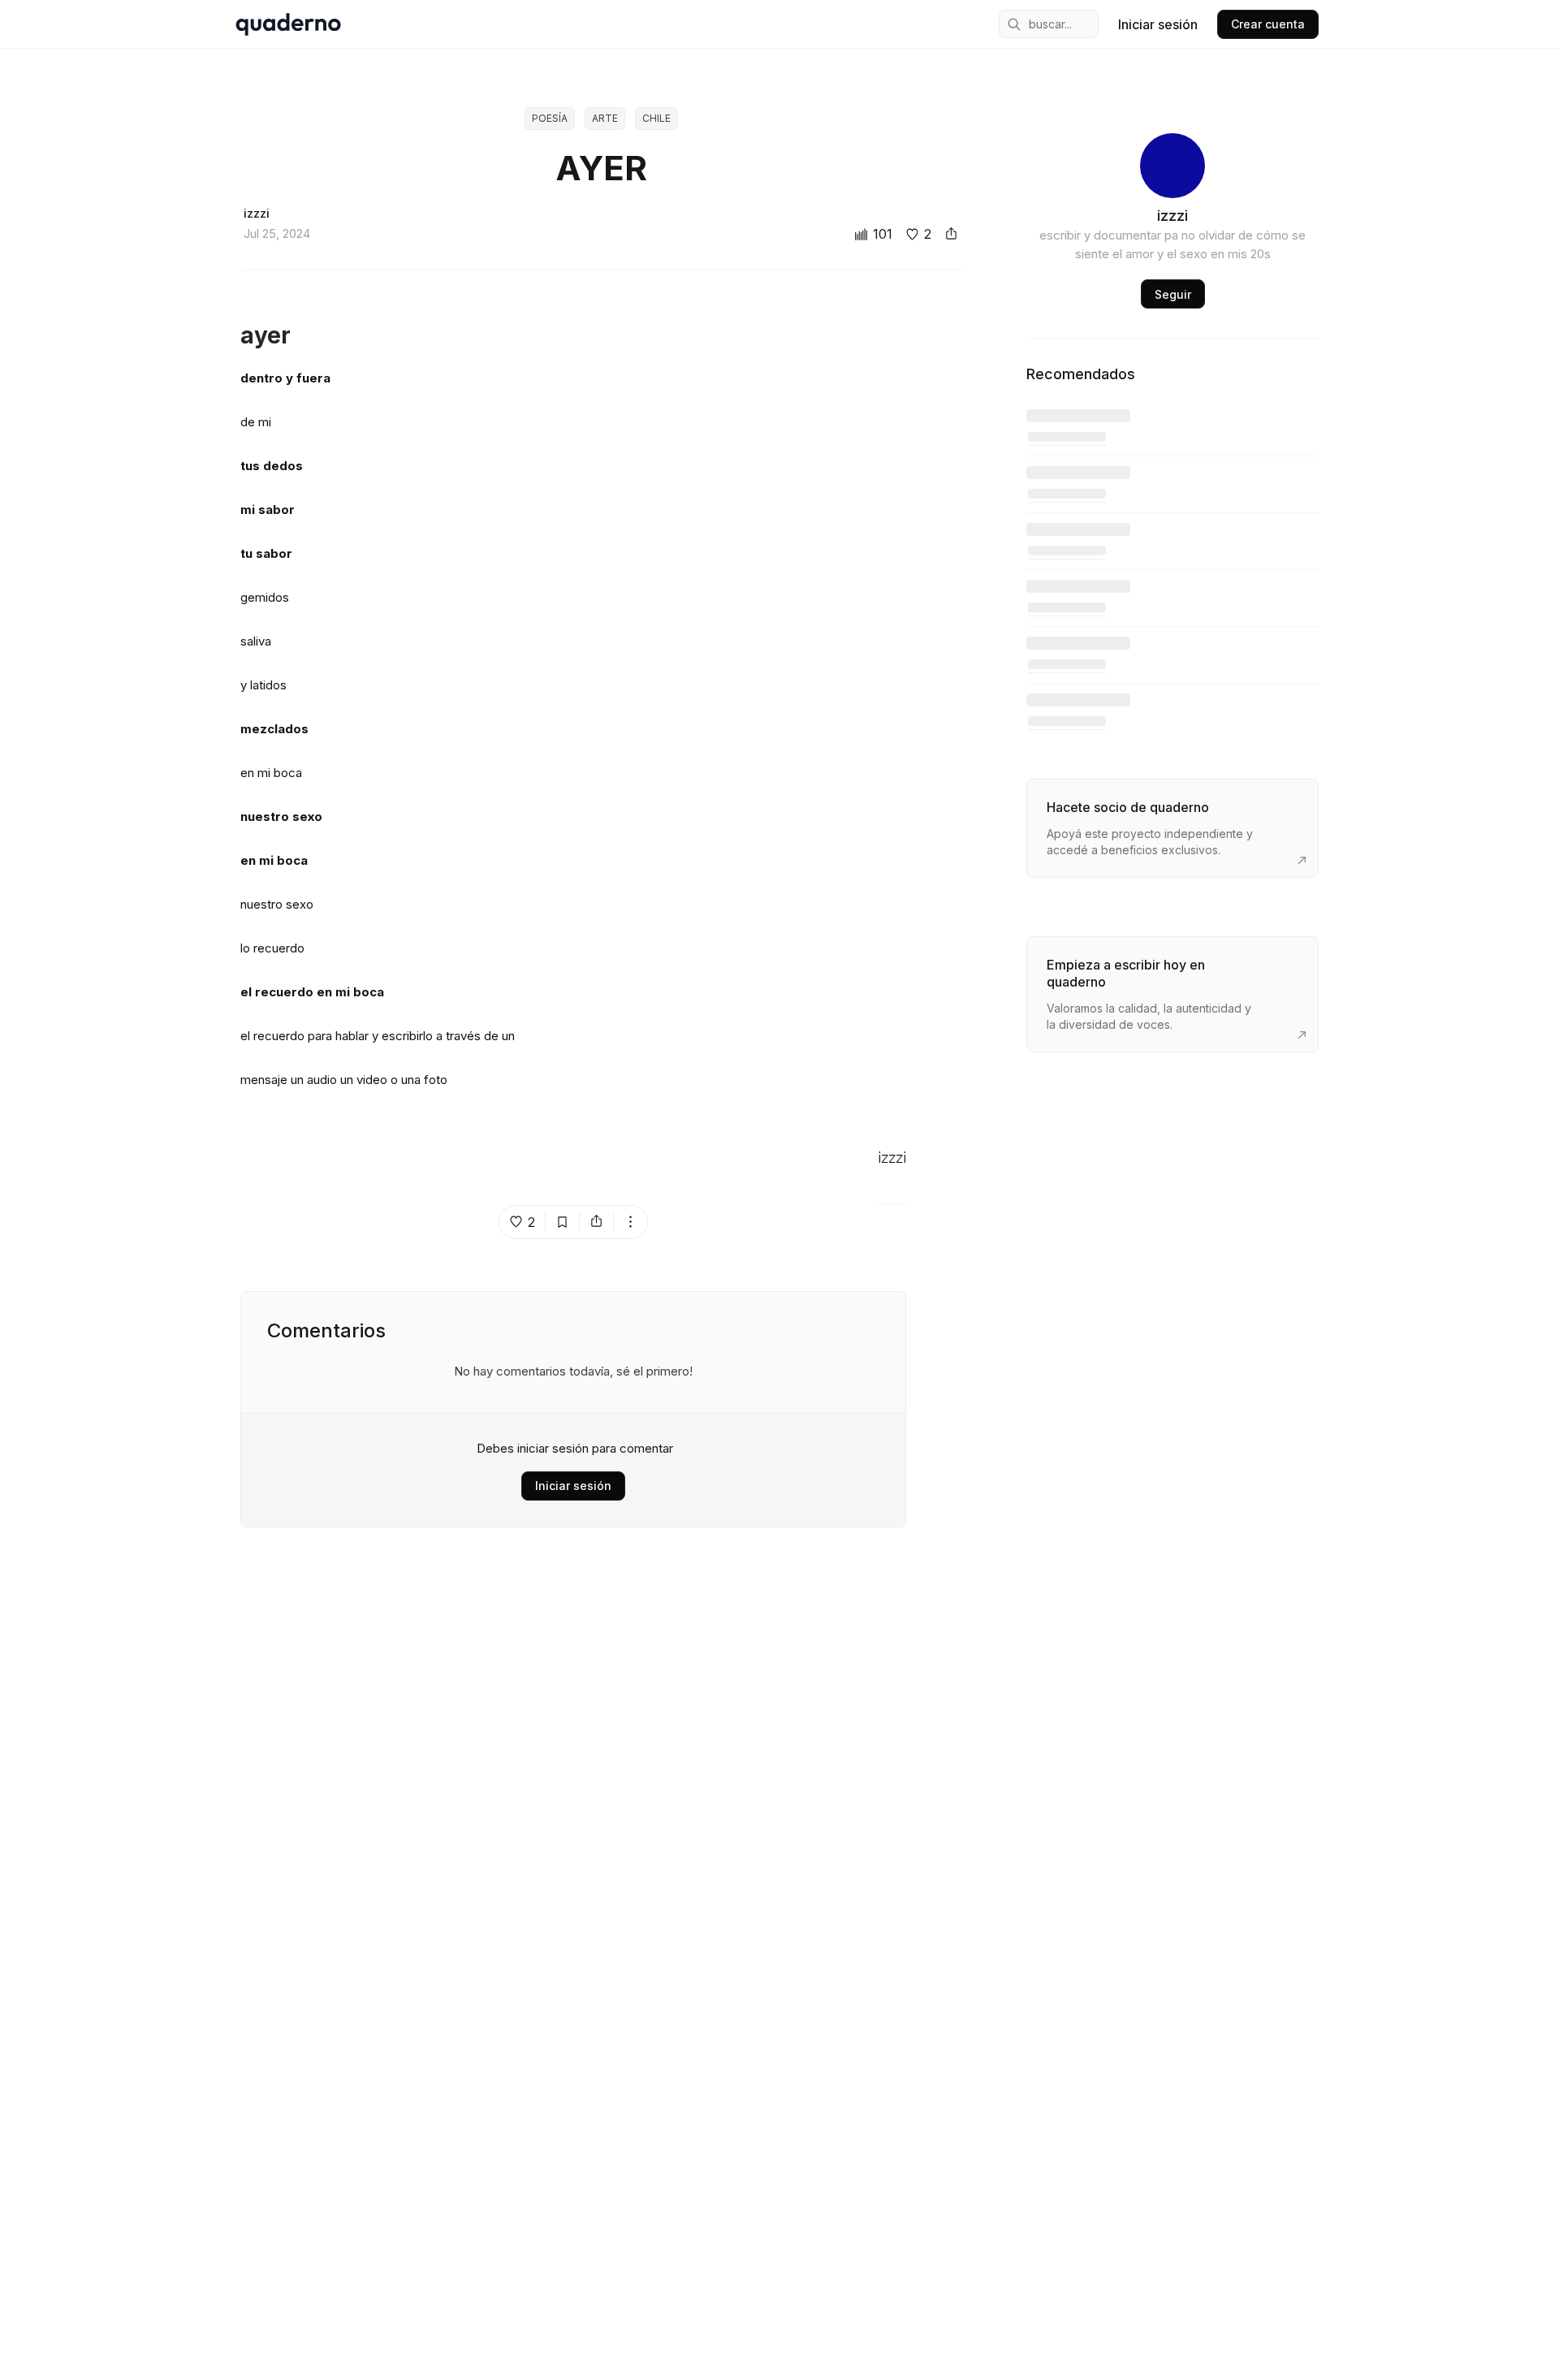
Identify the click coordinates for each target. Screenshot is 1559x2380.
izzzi (892, 1158)
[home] (288, 24)
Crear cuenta (1268, 24)
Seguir (1173, 294)
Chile (656, 118)
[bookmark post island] (563, 1222)
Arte (605, 118)
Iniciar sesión (1158, 24)
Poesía (550, 118)
